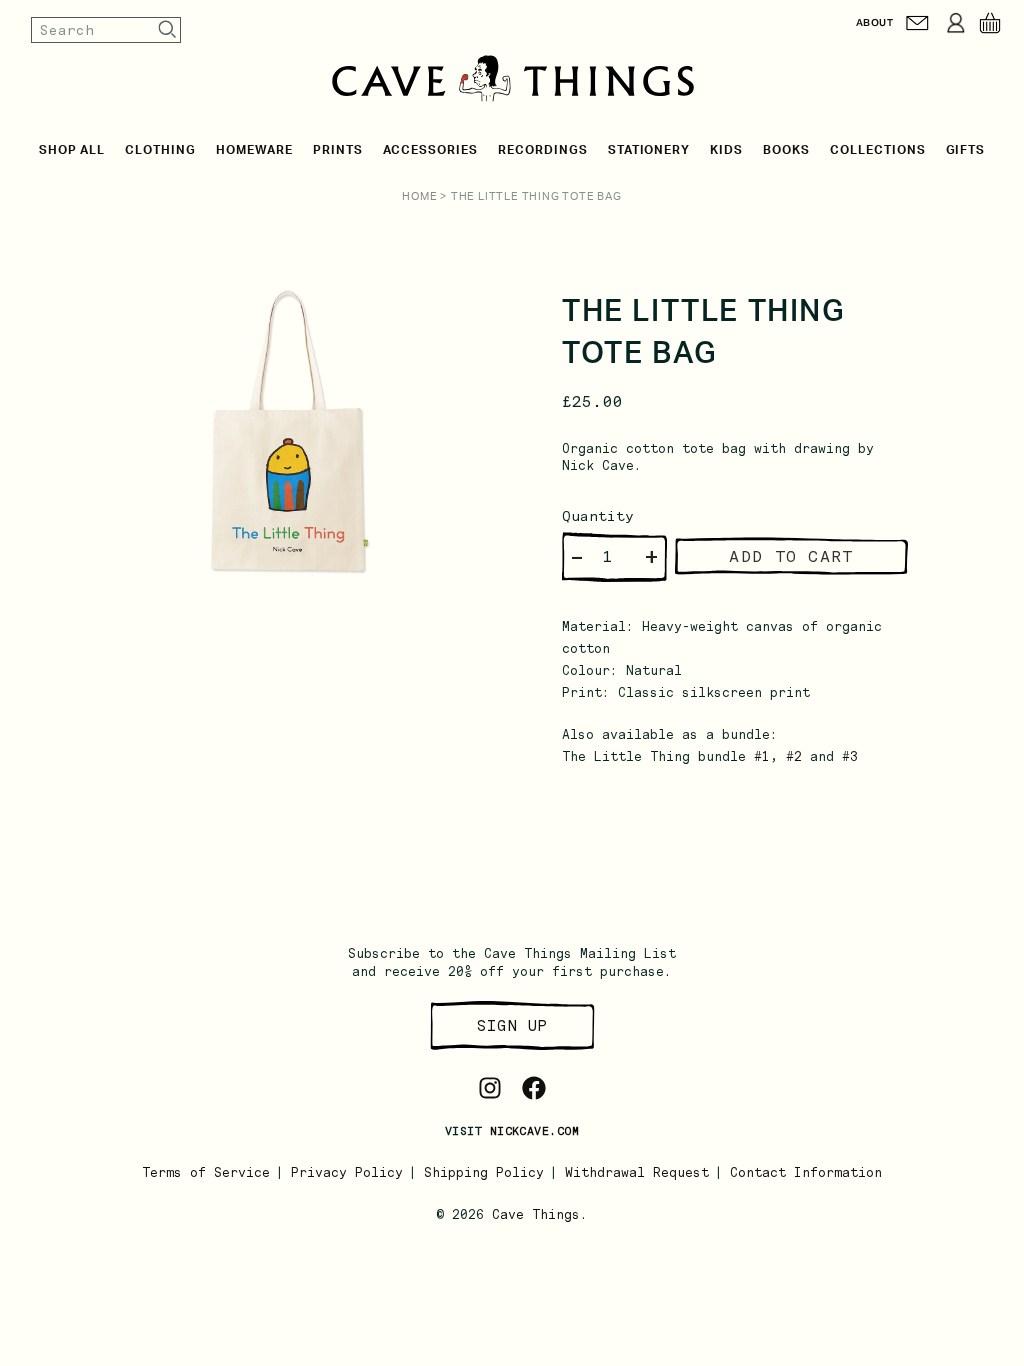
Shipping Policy (484, 1172)
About (874, 22)
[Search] (168, 29)
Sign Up (512, 1025)
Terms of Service (206, 1172)
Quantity (598, 516)
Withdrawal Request (637, 1172)
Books (786, 150)
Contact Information (806, 1172)
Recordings (543, 150)
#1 (762, 756)
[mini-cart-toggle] (990, 23)
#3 (850, 756)
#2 (794, 756)
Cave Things (536, 1214)
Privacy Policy (347, 1172)
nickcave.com (534, 1131)
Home (419, 196)
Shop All (72, 150)
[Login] (956, 23)
